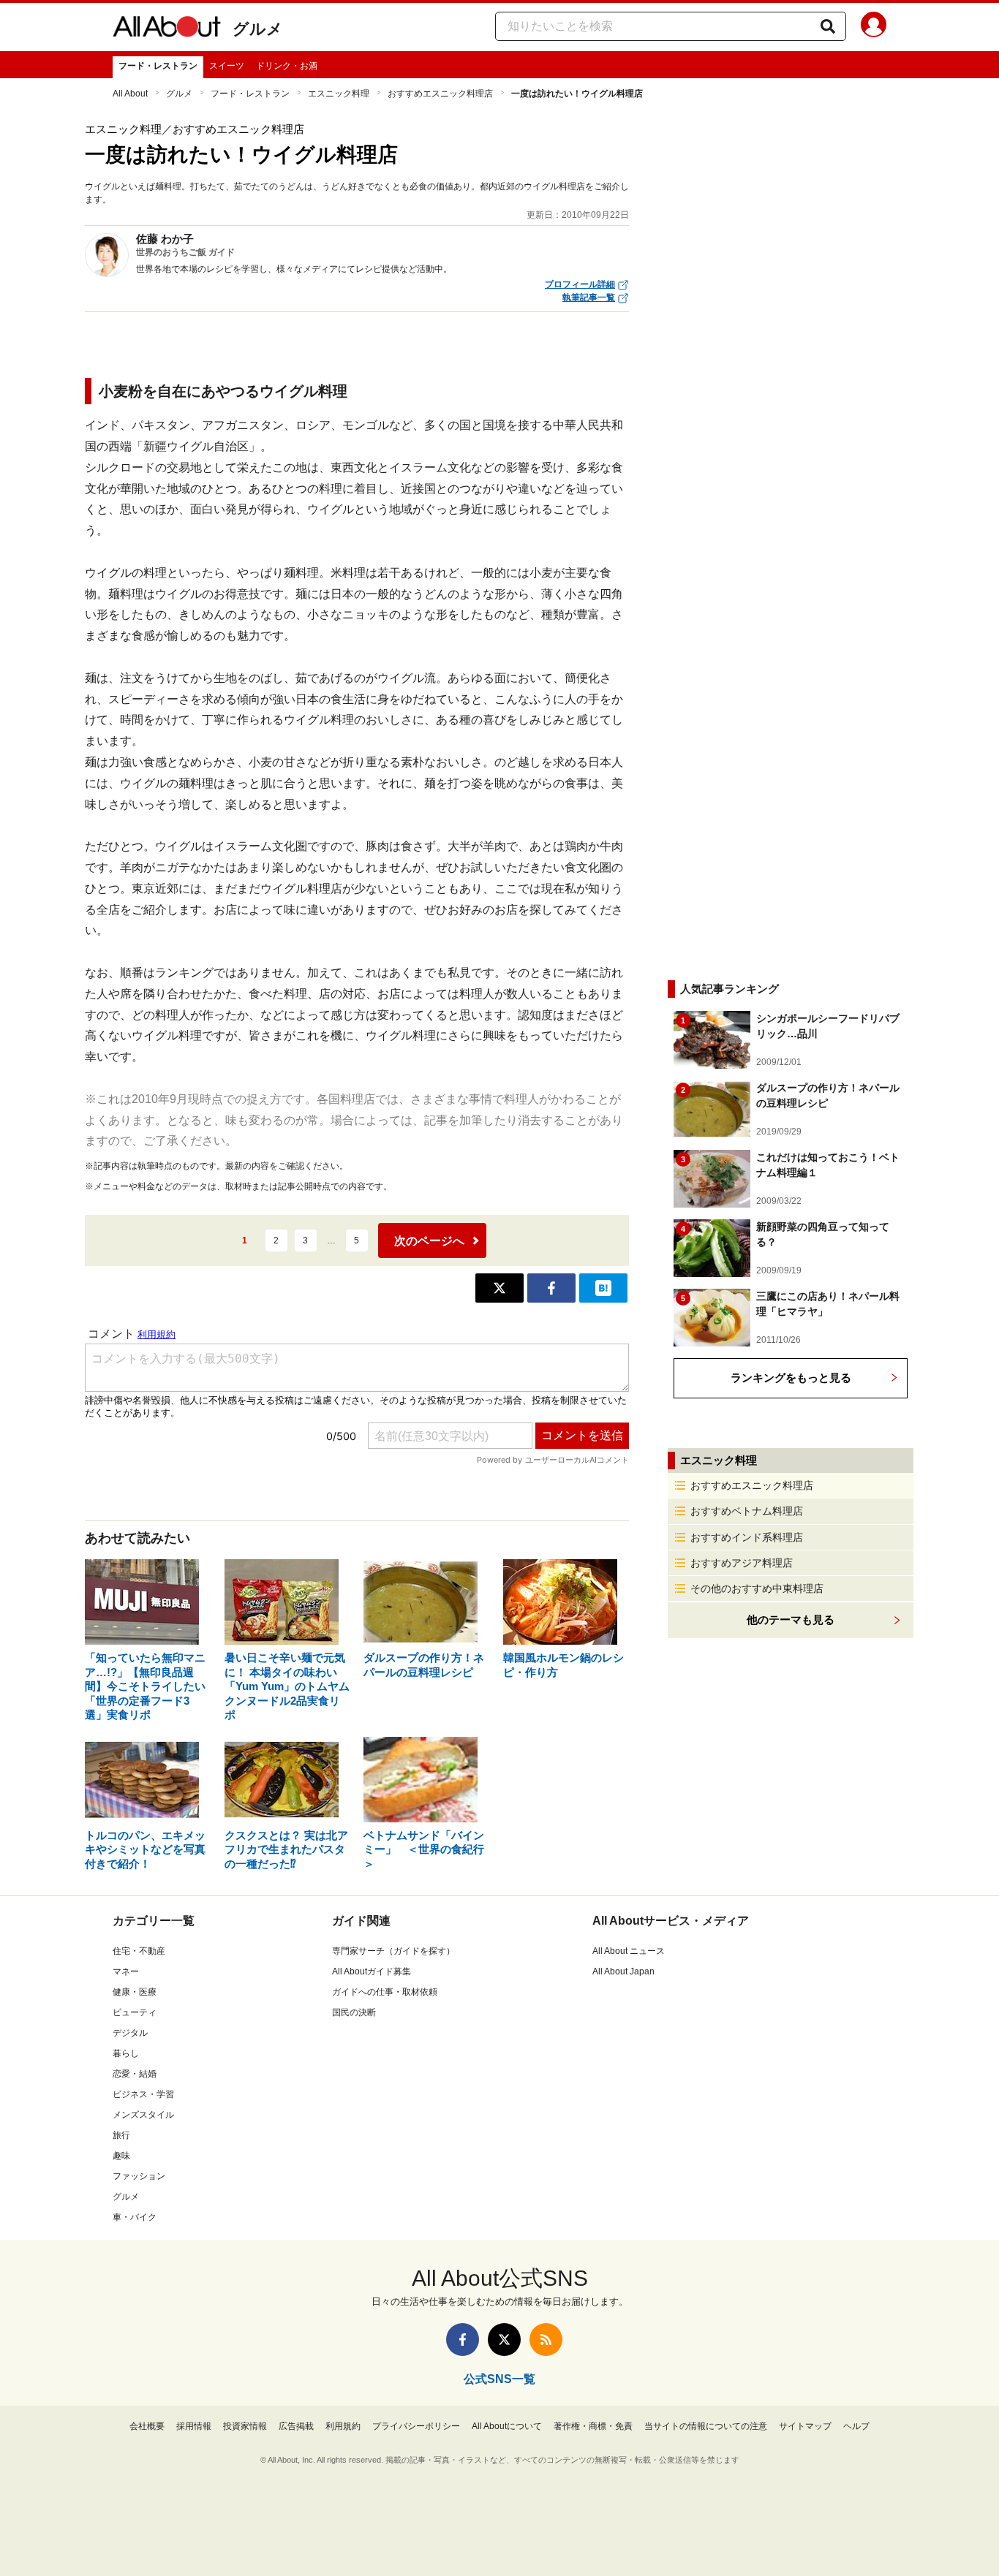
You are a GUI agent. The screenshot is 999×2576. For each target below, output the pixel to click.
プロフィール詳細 (580, 284)
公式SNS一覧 (499, 2379)
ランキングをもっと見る (791, 1378)
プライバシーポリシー (416, 2426)
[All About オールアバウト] (167, 29)
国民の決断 (354, 2012)
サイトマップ (805, 2426)
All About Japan (623, 1971)
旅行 (121, 2135)
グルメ (258, 29)
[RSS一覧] (546, 2340)
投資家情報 (245, 2426)
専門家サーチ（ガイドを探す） (393, 1951)
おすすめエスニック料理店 (440, 94)
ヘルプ (856, 2426)
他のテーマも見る (791, 1620)
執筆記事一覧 (589, 298)
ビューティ (135, 2012)
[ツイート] (499, 1288)
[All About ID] (874, 27)
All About (130, 94)
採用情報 (194, 2426)
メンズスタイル (143, 2115)
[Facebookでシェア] (551, 1288)
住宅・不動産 (139, 1951)
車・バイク (135, 2217)
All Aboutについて (507, 2426)
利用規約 (343, 2426)
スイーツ (227, 66)
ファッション (139, 2176)
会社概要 (147, 2426)
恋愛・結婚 (135, 2074)
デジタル (130, 2033)
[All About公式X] (504, 2340)
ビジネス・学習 (143, 2094)
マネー (126, 1971)
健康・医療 (135, 1992)
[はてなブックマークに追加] (603, 1288)
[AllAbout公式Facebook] (463, 2340)
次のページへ (429, 1241)
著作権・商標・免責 (593, 2426)
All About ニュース (629, 1951)
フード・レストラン (158, 66)
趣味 (121, 2156)
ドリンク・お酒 (287, 66)
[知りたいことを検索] (828, 26)
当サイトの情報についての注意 (706, 2426)
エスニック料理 (339, 94)
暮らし (126, 2053)
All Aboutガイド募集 (372, 1971)
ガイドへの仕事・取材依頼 (385, 1992)
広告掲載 (296, 2426)
